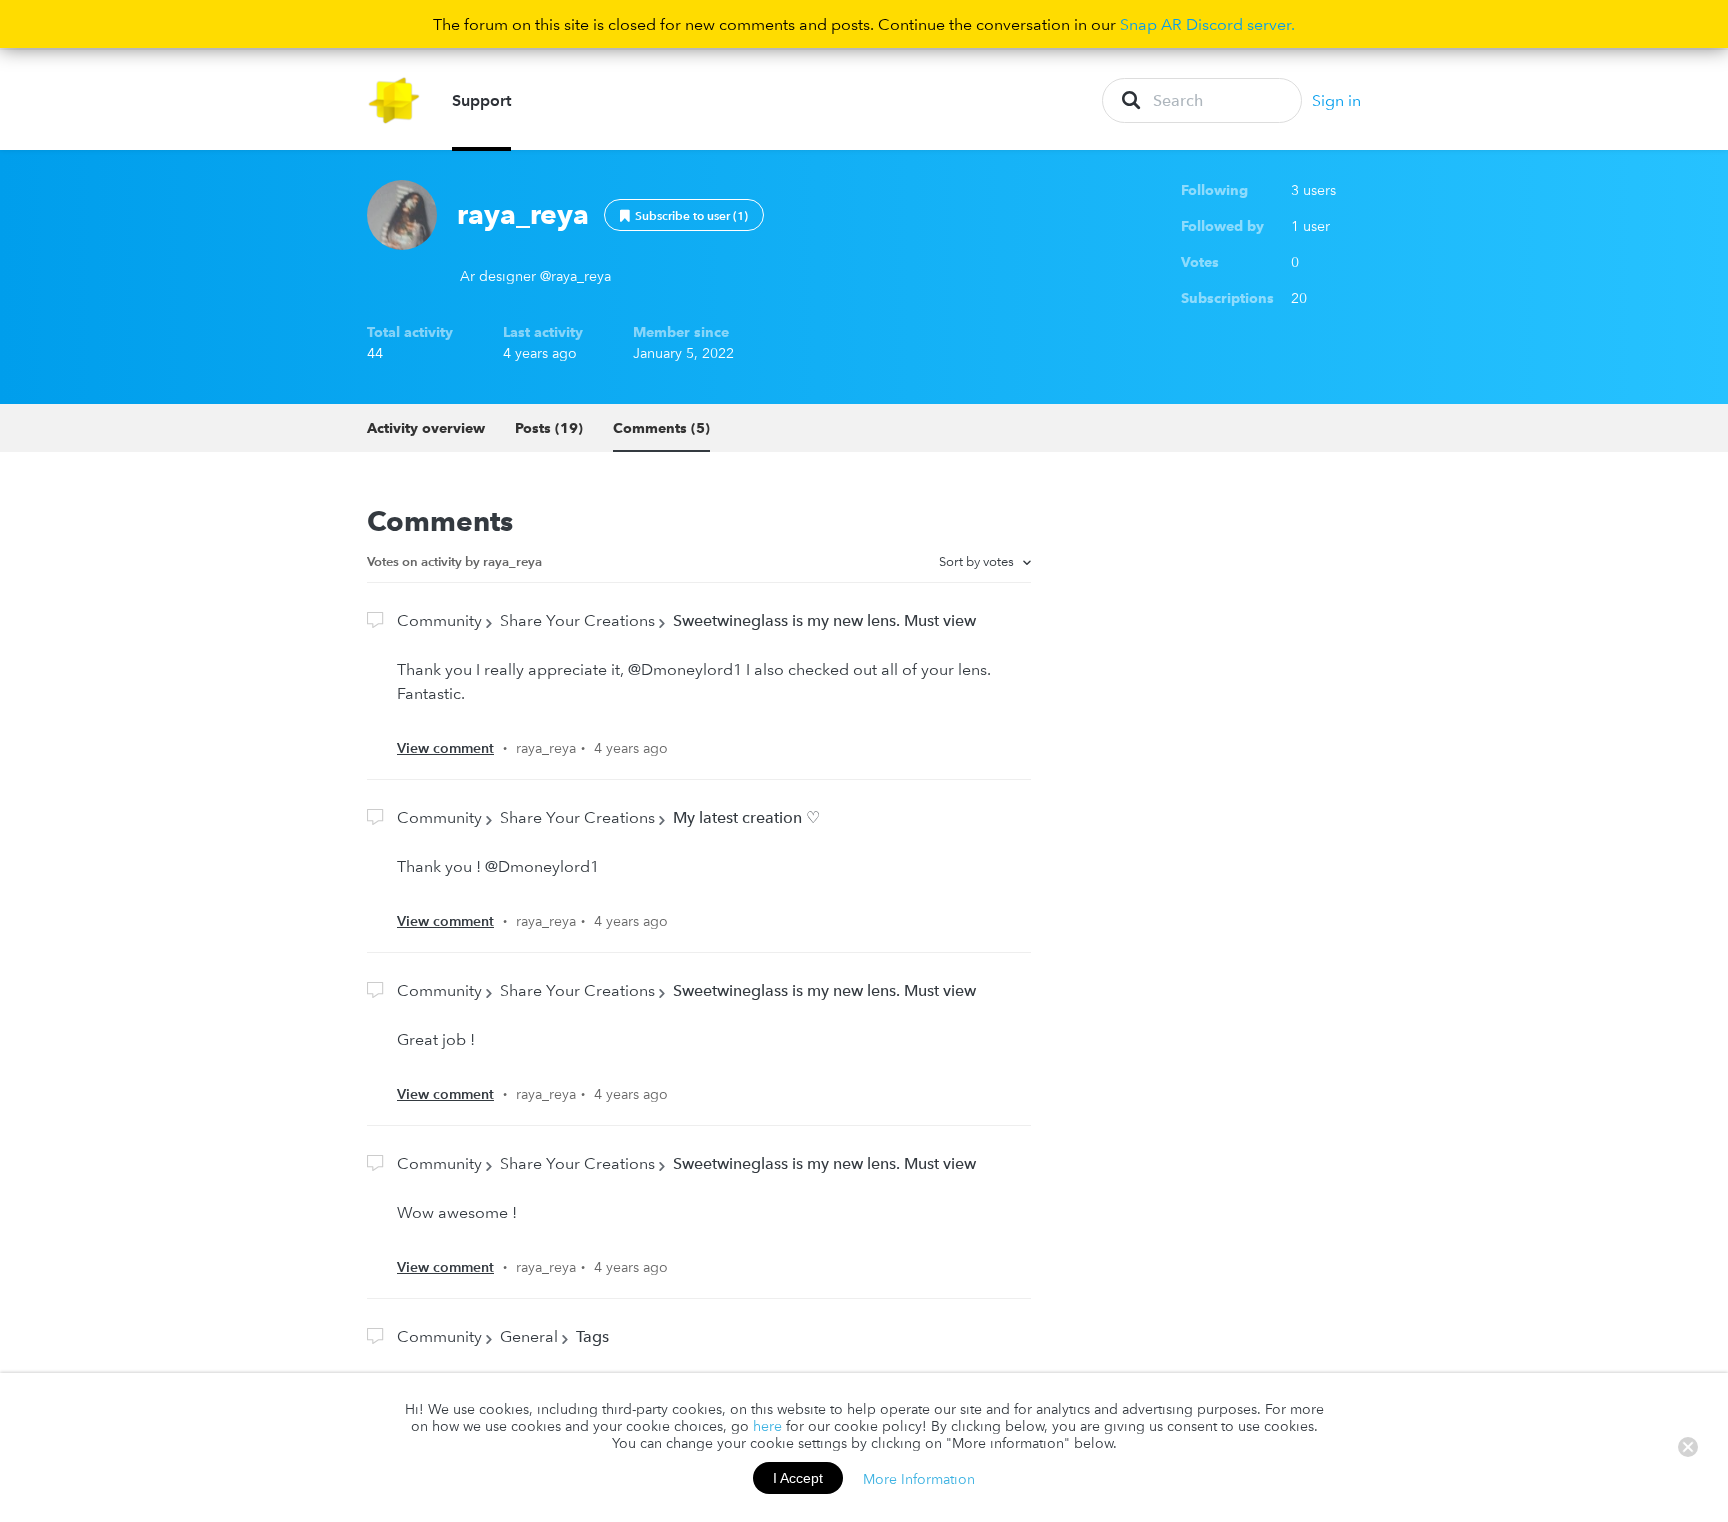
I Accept (798, 1478)
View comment (445, 748)
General (529, 1336)
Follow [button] (684, 215)
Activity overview (426, 428)
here (767, 1426)
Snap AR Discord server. (1207, 24)
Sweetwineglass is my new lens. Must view (824, 620)
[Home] (394, 100)
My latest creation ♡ (746, 817)
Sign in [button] (1336, 100)
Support (481, 100)
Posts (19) (549, 428)
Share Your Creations (577, 620)
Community (439, 620)
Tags (592, 1336)
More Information (919, 1478)
